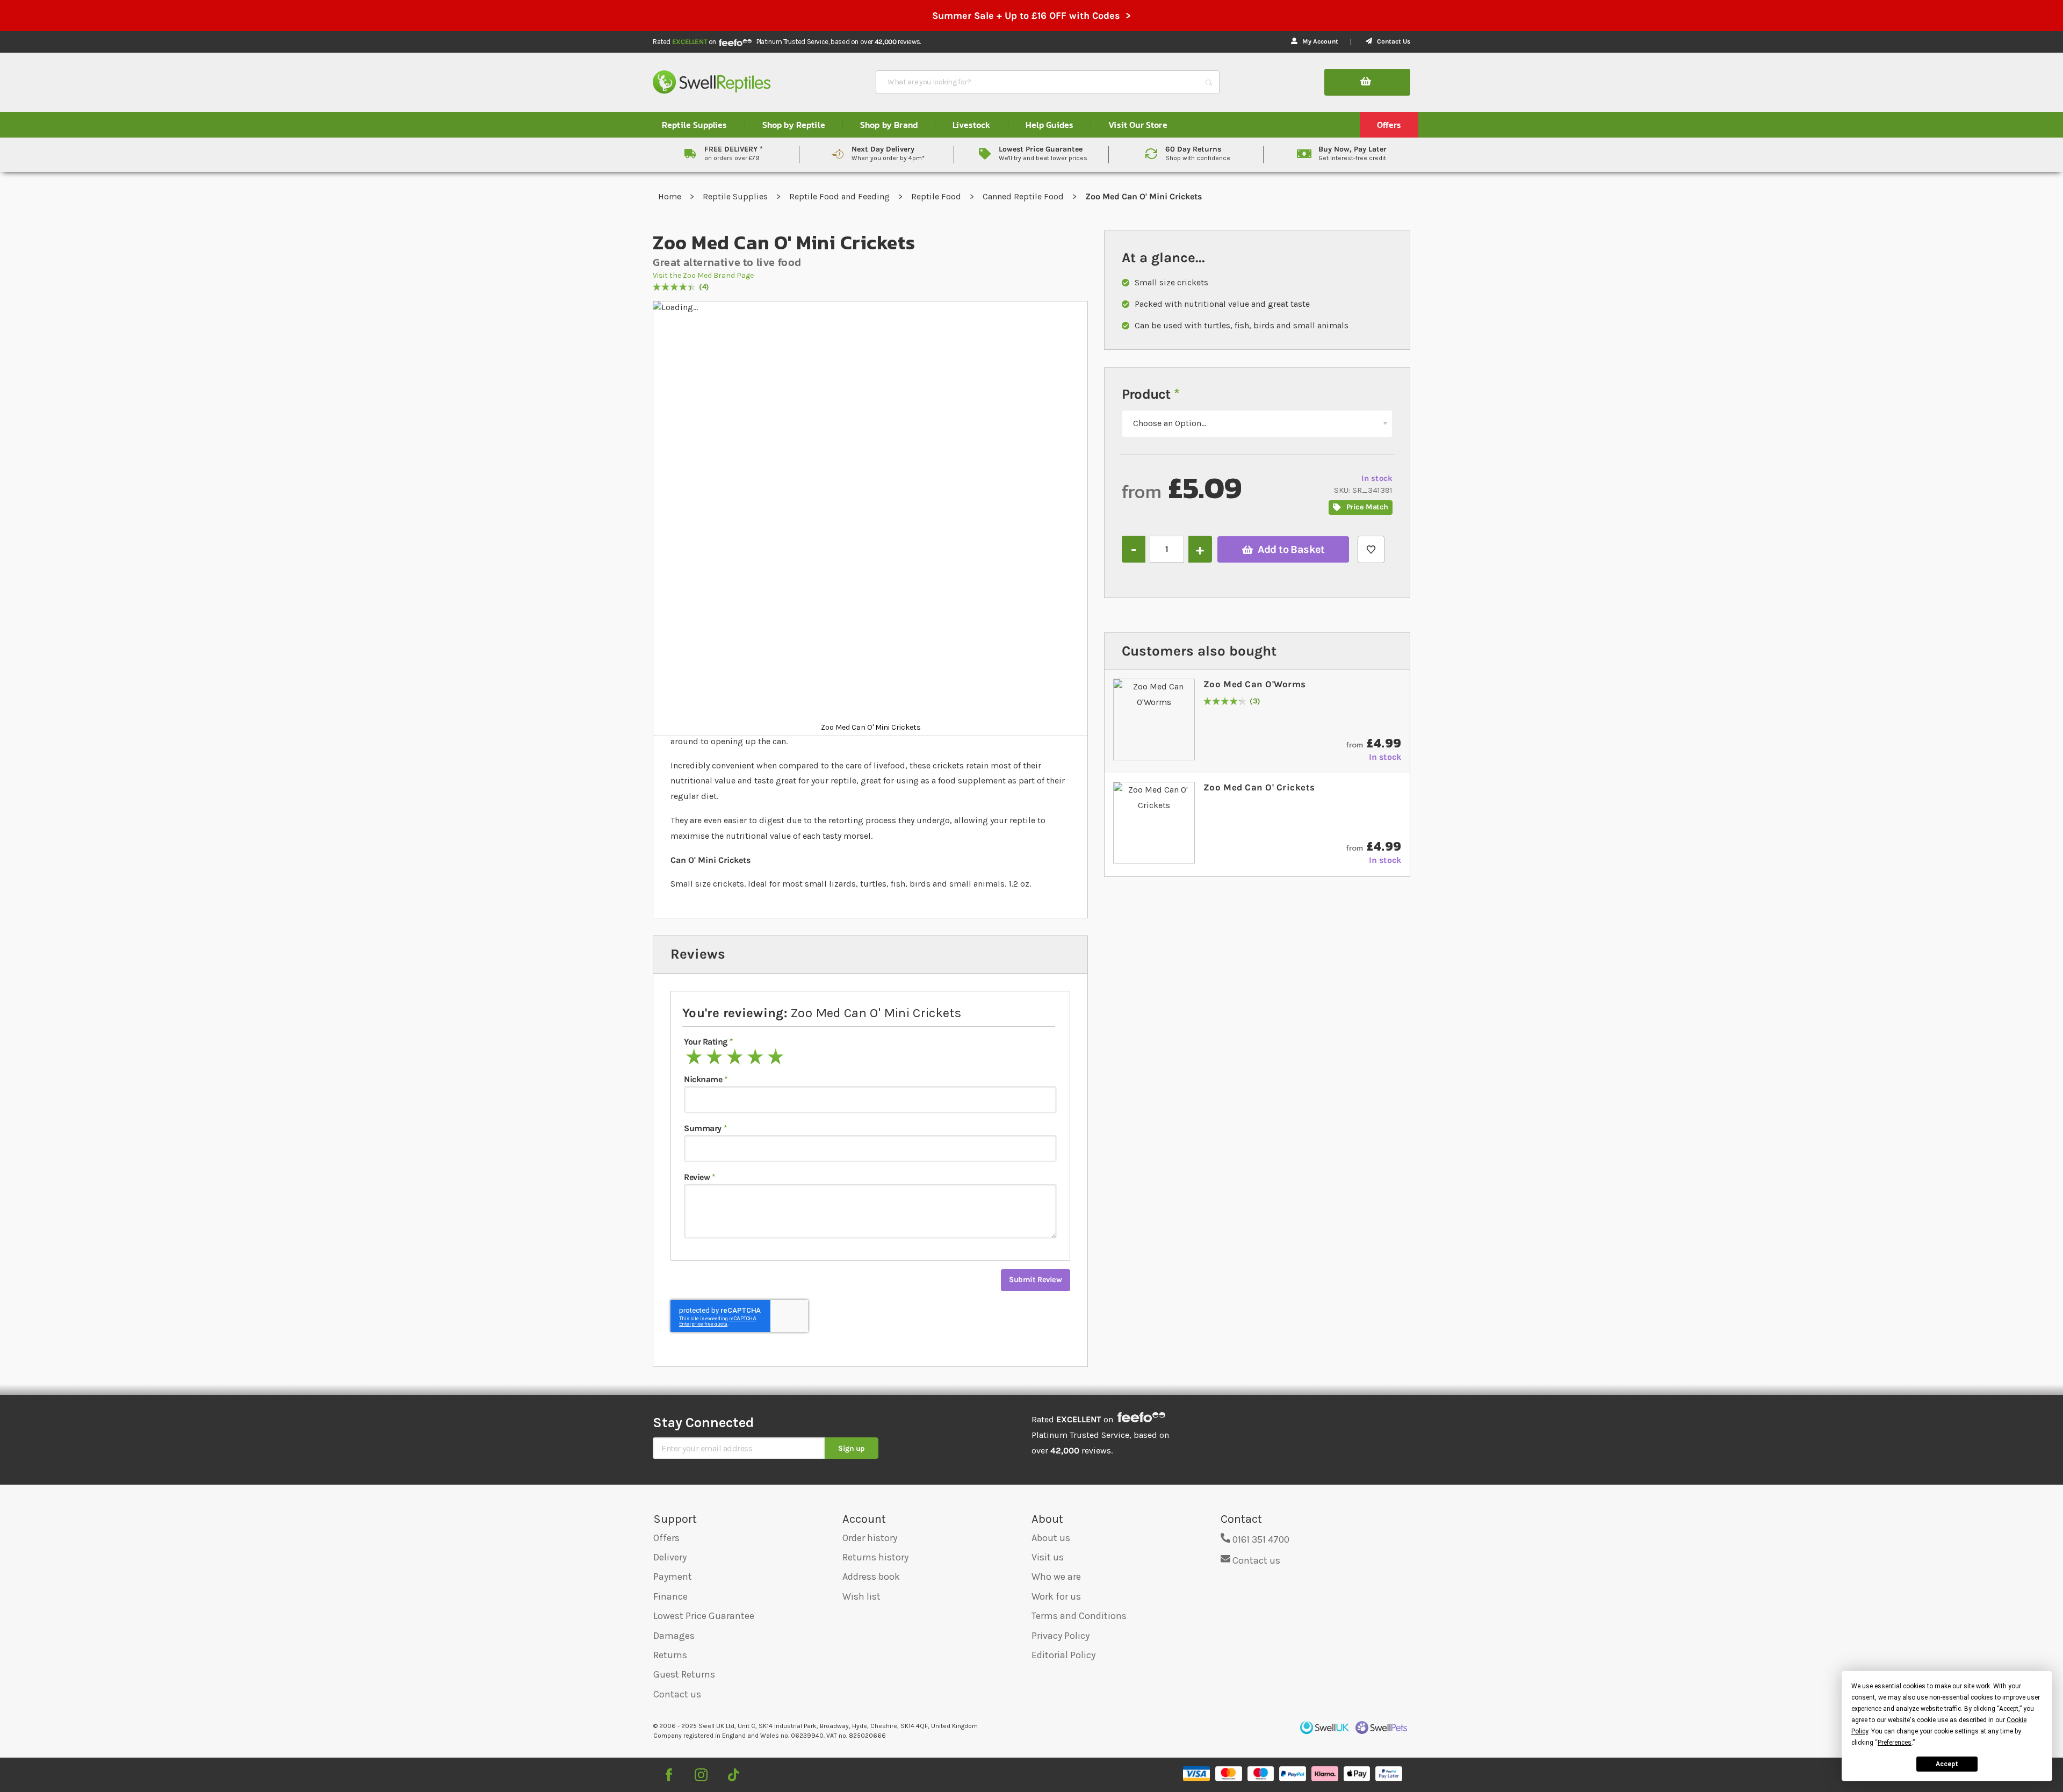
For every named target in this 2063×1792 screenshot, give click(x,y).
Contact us (677, 1694)
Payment (673, 1577)
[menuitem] (695, 125)
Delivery (670, 1557)
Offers (666, 1538)
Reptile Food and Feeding (841, 196)
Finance (670, 1596)
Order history (870, 1538)
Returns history (875, 1557)
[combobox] (1038, 82)
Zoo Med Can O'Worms (1255, 684)
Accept (1947, 1764)
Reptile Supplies (736, 196)
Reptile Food (937, 196)
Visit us (1048, 1557)
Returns (670, 1655)
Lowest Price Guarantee (704, 1616)
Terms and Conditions (1079, 1616)
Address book (871, 1577)
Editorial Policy (1063, 1655)
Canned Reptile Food (1024, 196)
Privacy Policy (1061, 1636)
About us (1051, 1538)
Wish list (861, 1596)
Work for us (1056, 1596)
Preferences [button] (1895, 1743)
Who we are (1056, 1577)
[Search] (1209, 82)
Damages (674, 1636)
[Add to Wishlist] (1371, 549)
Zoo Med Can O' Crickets (1259, 787)
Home (671, 196)
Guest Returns (684, 1674)
